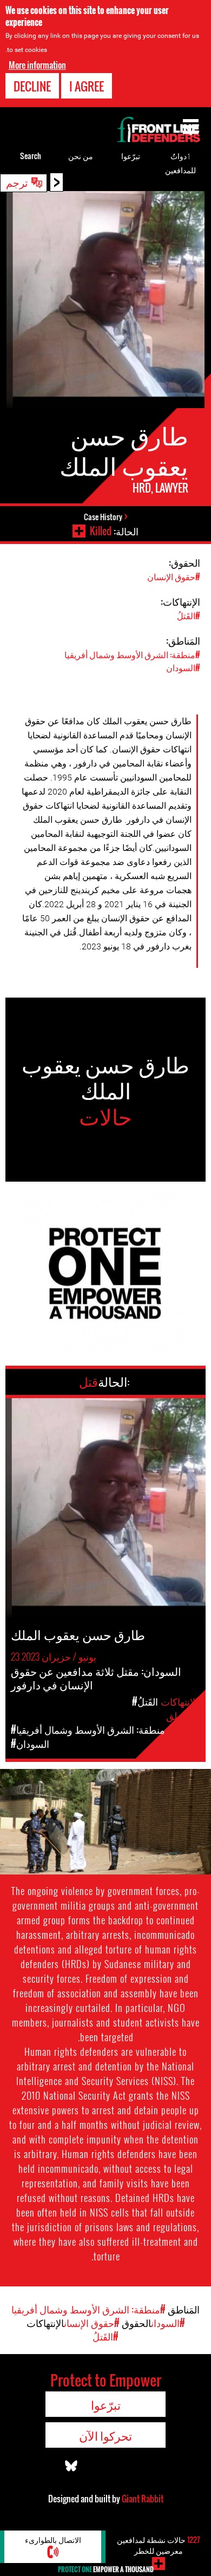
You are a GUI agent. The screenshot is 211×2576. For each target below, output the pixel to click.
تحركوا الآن (105, 2435)
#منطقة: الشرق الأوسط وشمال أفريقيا (132, 654)
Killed (101, 531)
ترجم (17, 182)
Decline (32, 86)
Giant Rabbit (143, 2499)
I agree (87, 86)
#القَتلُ (189, 615)
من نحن (81, 156)
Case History (103, 517)
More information (37, 65)
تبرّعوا (131, 156)
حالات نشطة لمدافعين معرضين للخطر (159, 2545)
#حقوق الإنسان (174, 576)
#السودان (183, 667)
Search (31, 156)
